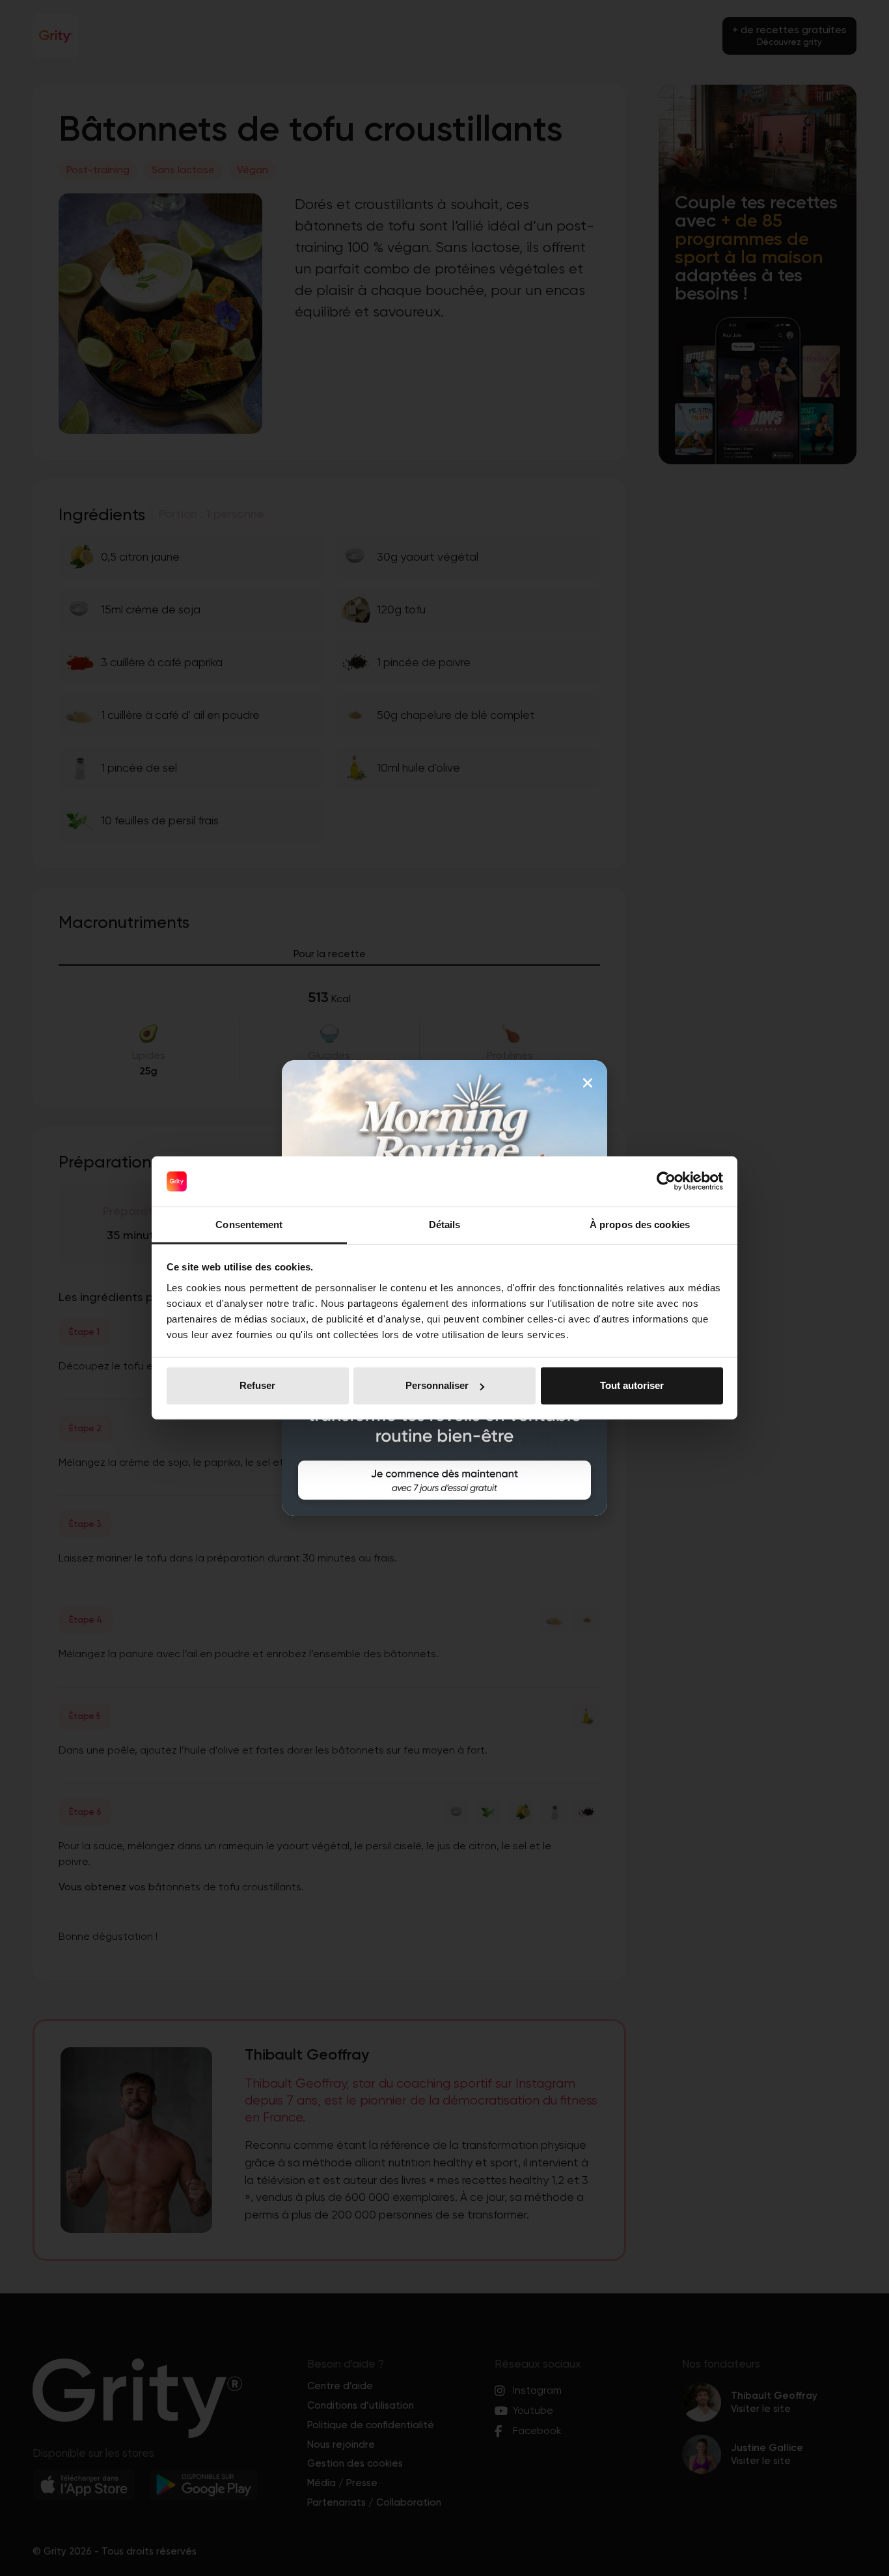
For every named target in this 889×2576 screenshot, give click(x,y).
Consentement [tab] (249, 1225)
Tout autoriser (632, 1385)
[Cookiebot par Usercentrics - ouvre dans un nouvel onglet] (666, 1181)
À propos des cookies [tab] (640, 1225)
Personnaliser (437, 1385)
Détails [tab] (445, 1225)
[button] (588, 1083)
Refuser (257, 1385)
